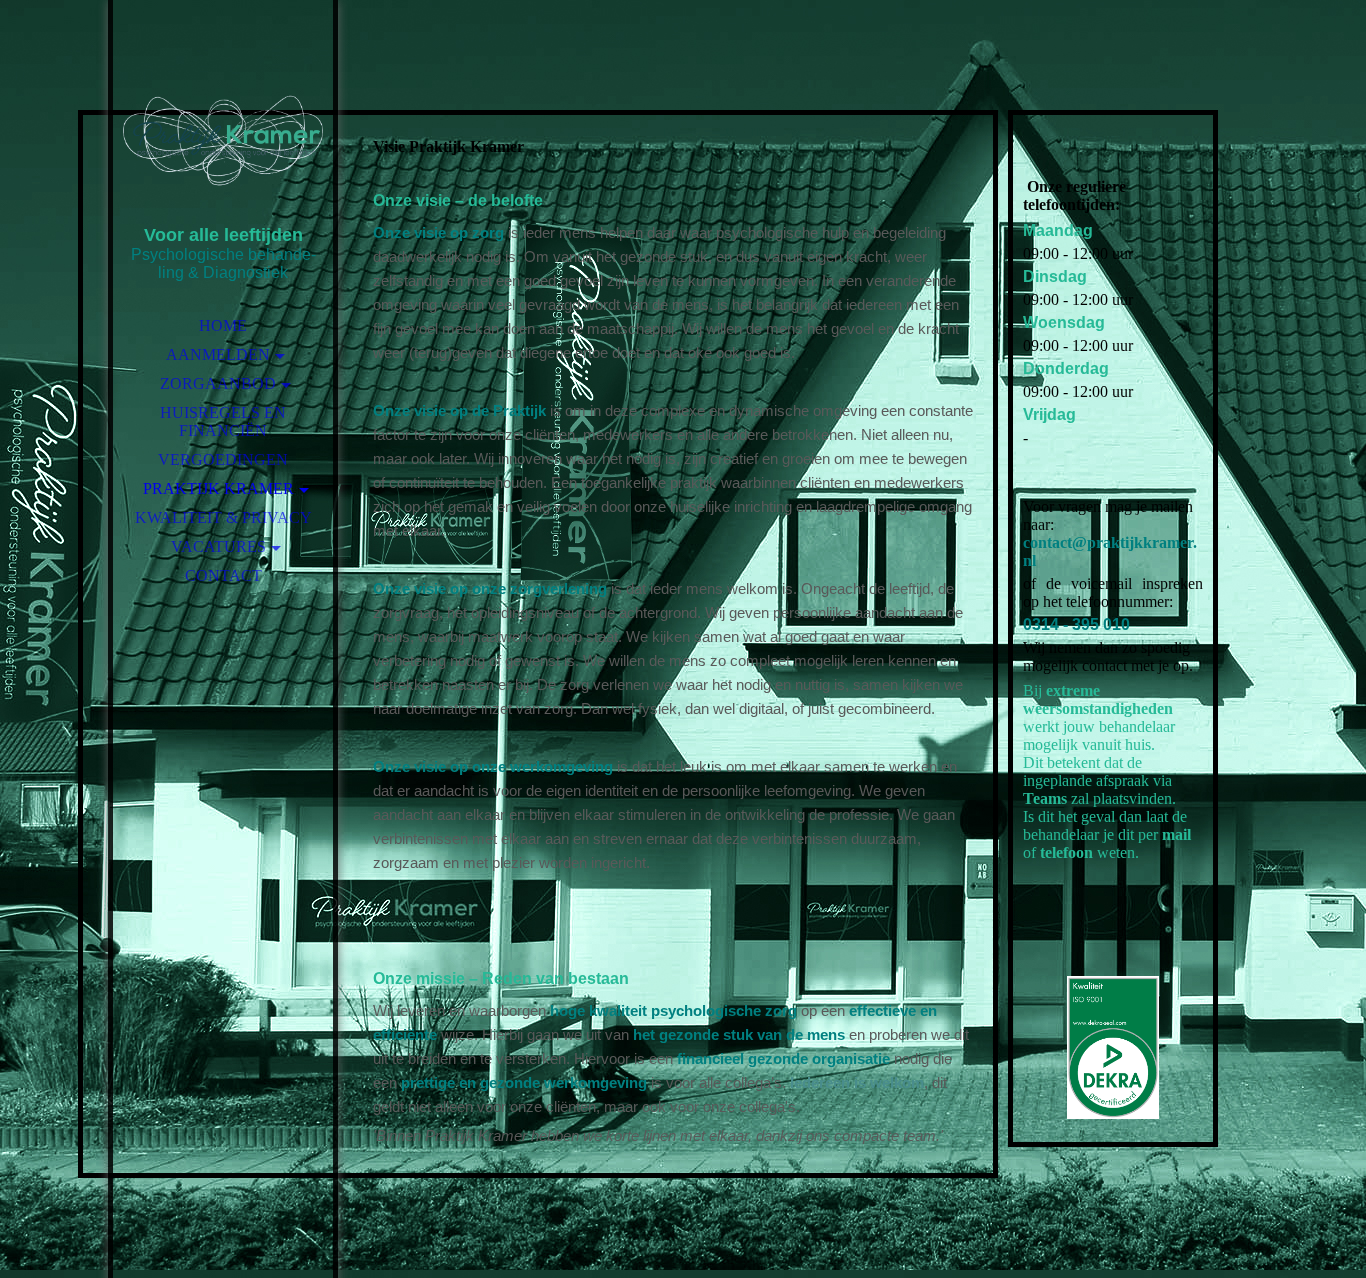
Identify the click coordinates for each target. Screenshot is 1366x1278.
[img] (223, 140)
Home (223, 325)
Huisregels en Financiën (223, 421)
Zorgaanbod (218, 383)
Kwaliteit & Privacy (223, 517)
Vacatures (218, 546)
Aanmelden (218, 354)
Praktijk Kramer (218, 488)
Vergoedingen (223, 459)
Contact (223, 575)
